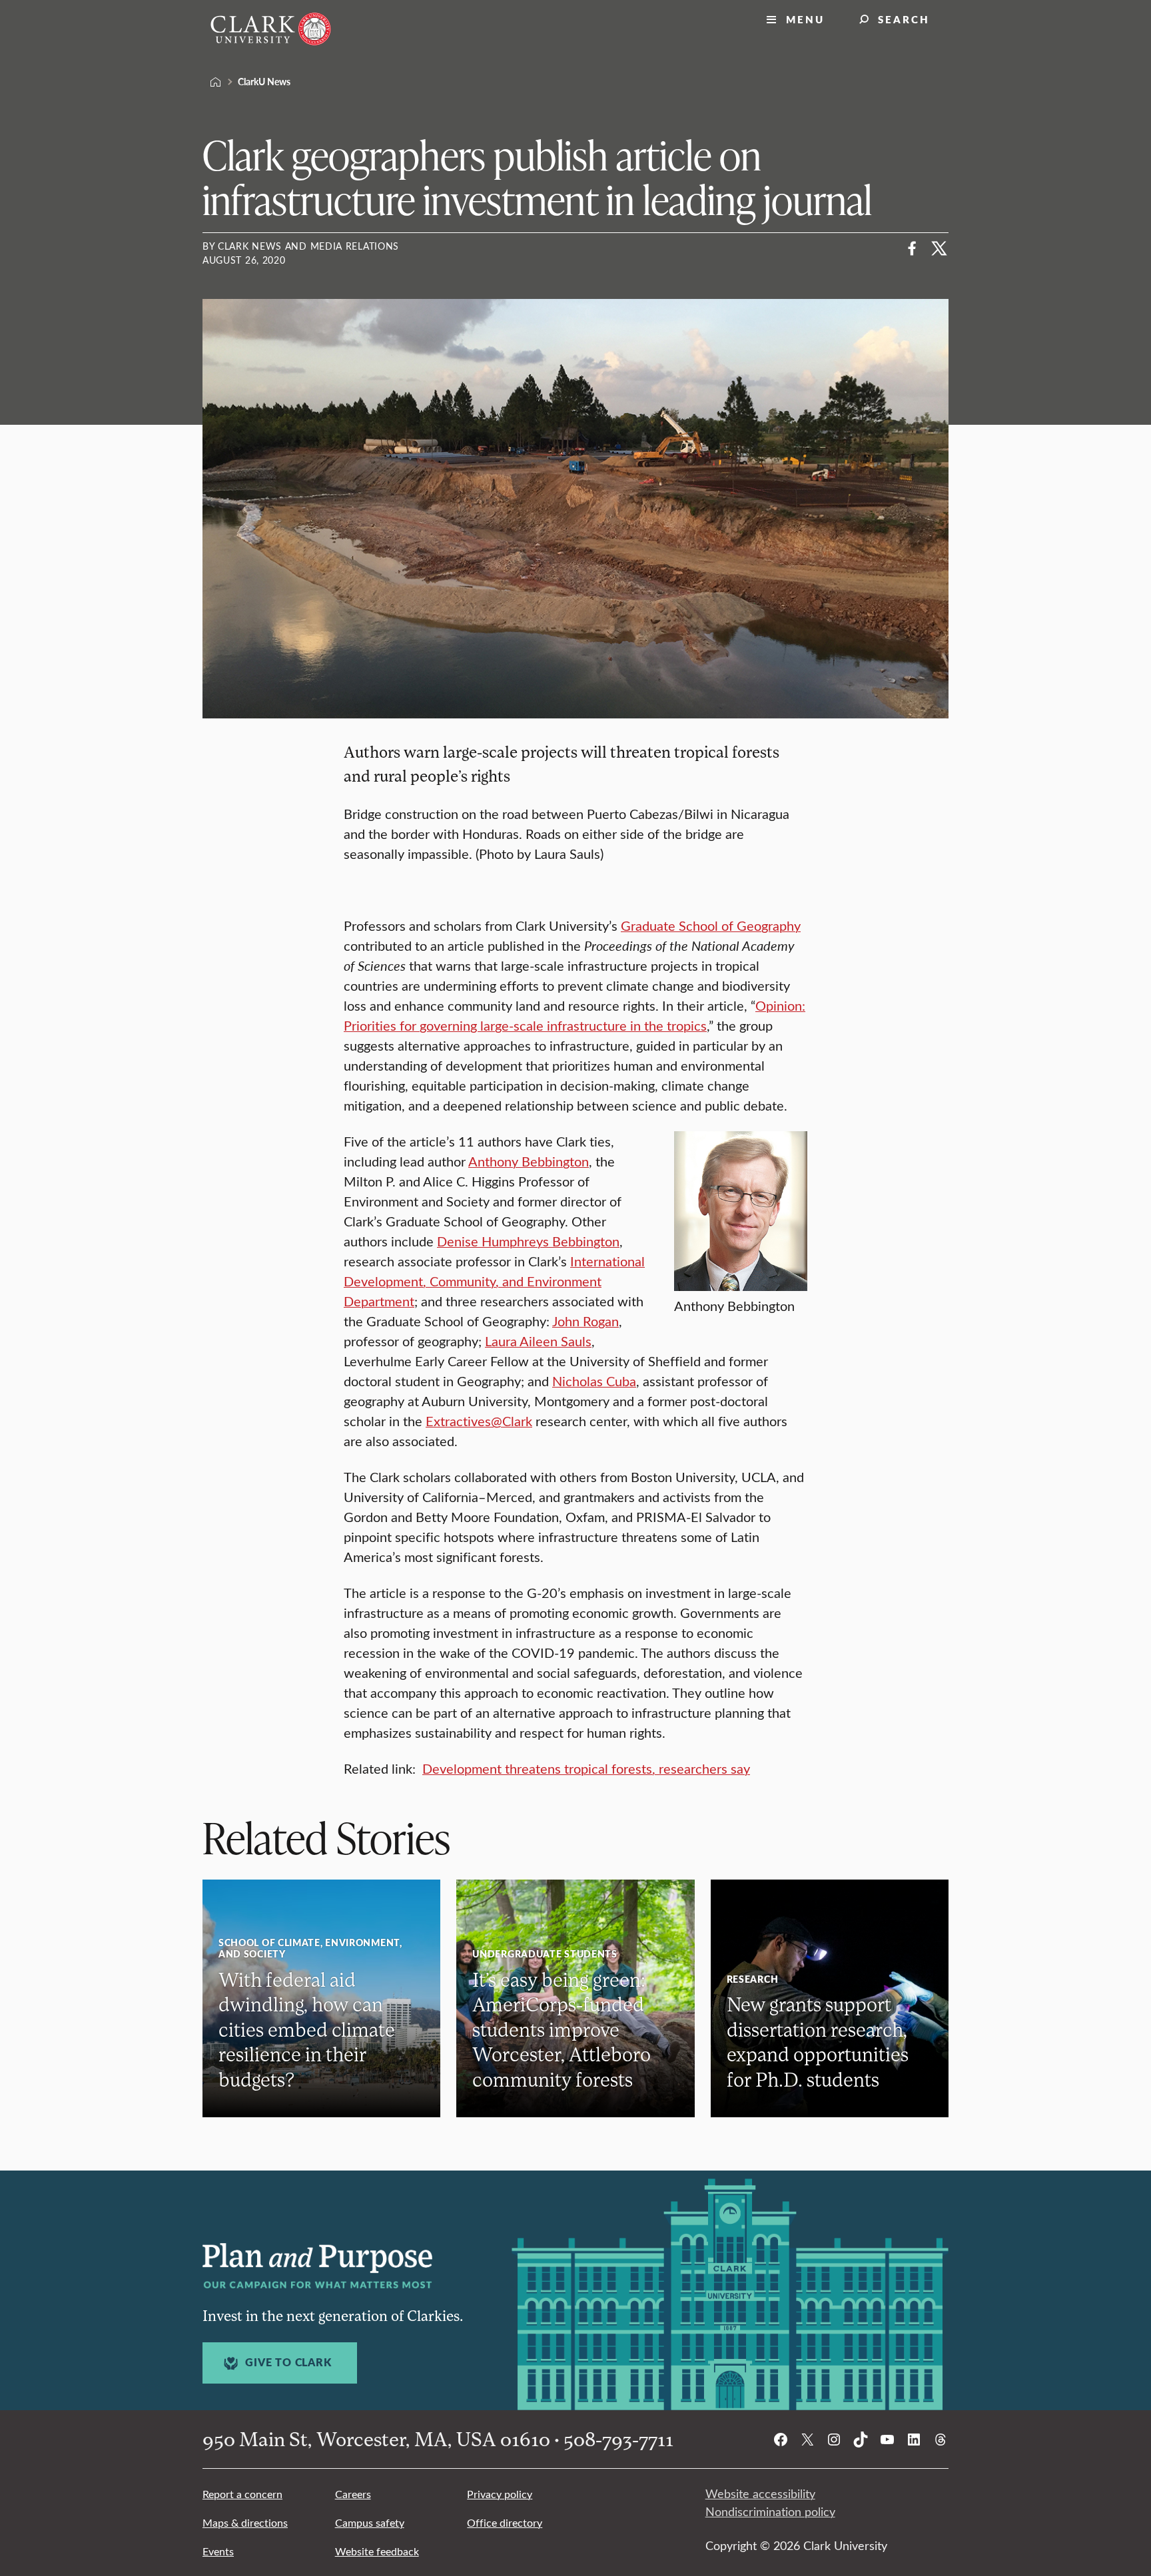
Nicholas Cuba (594, 1381)
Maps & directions (245, 2522)
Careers (353, 2494)
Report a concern (242, 2494)
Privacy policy (500, 2494)
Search (904, 19)
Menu (805, 19)
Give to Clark (288, 2362)
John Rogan (585, 1321)
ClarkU (216, 82)
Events (218, 2551)
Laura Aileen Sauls (538, 1341)
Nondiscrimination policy (770, 2511)
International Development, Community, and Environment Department (494, 1281)
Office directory (505, 2522)
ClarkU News (264, 81)
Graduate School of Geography (711, 925)
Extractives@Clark (479, 1420)
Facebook (913, 248)
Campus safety (370, 2522)
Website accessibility (760, 2493)
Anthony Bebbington (529, 1161)
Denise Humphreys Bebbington (528, 1241)
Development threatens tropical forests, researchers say (586, 1768)
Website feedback (377, 2551)
